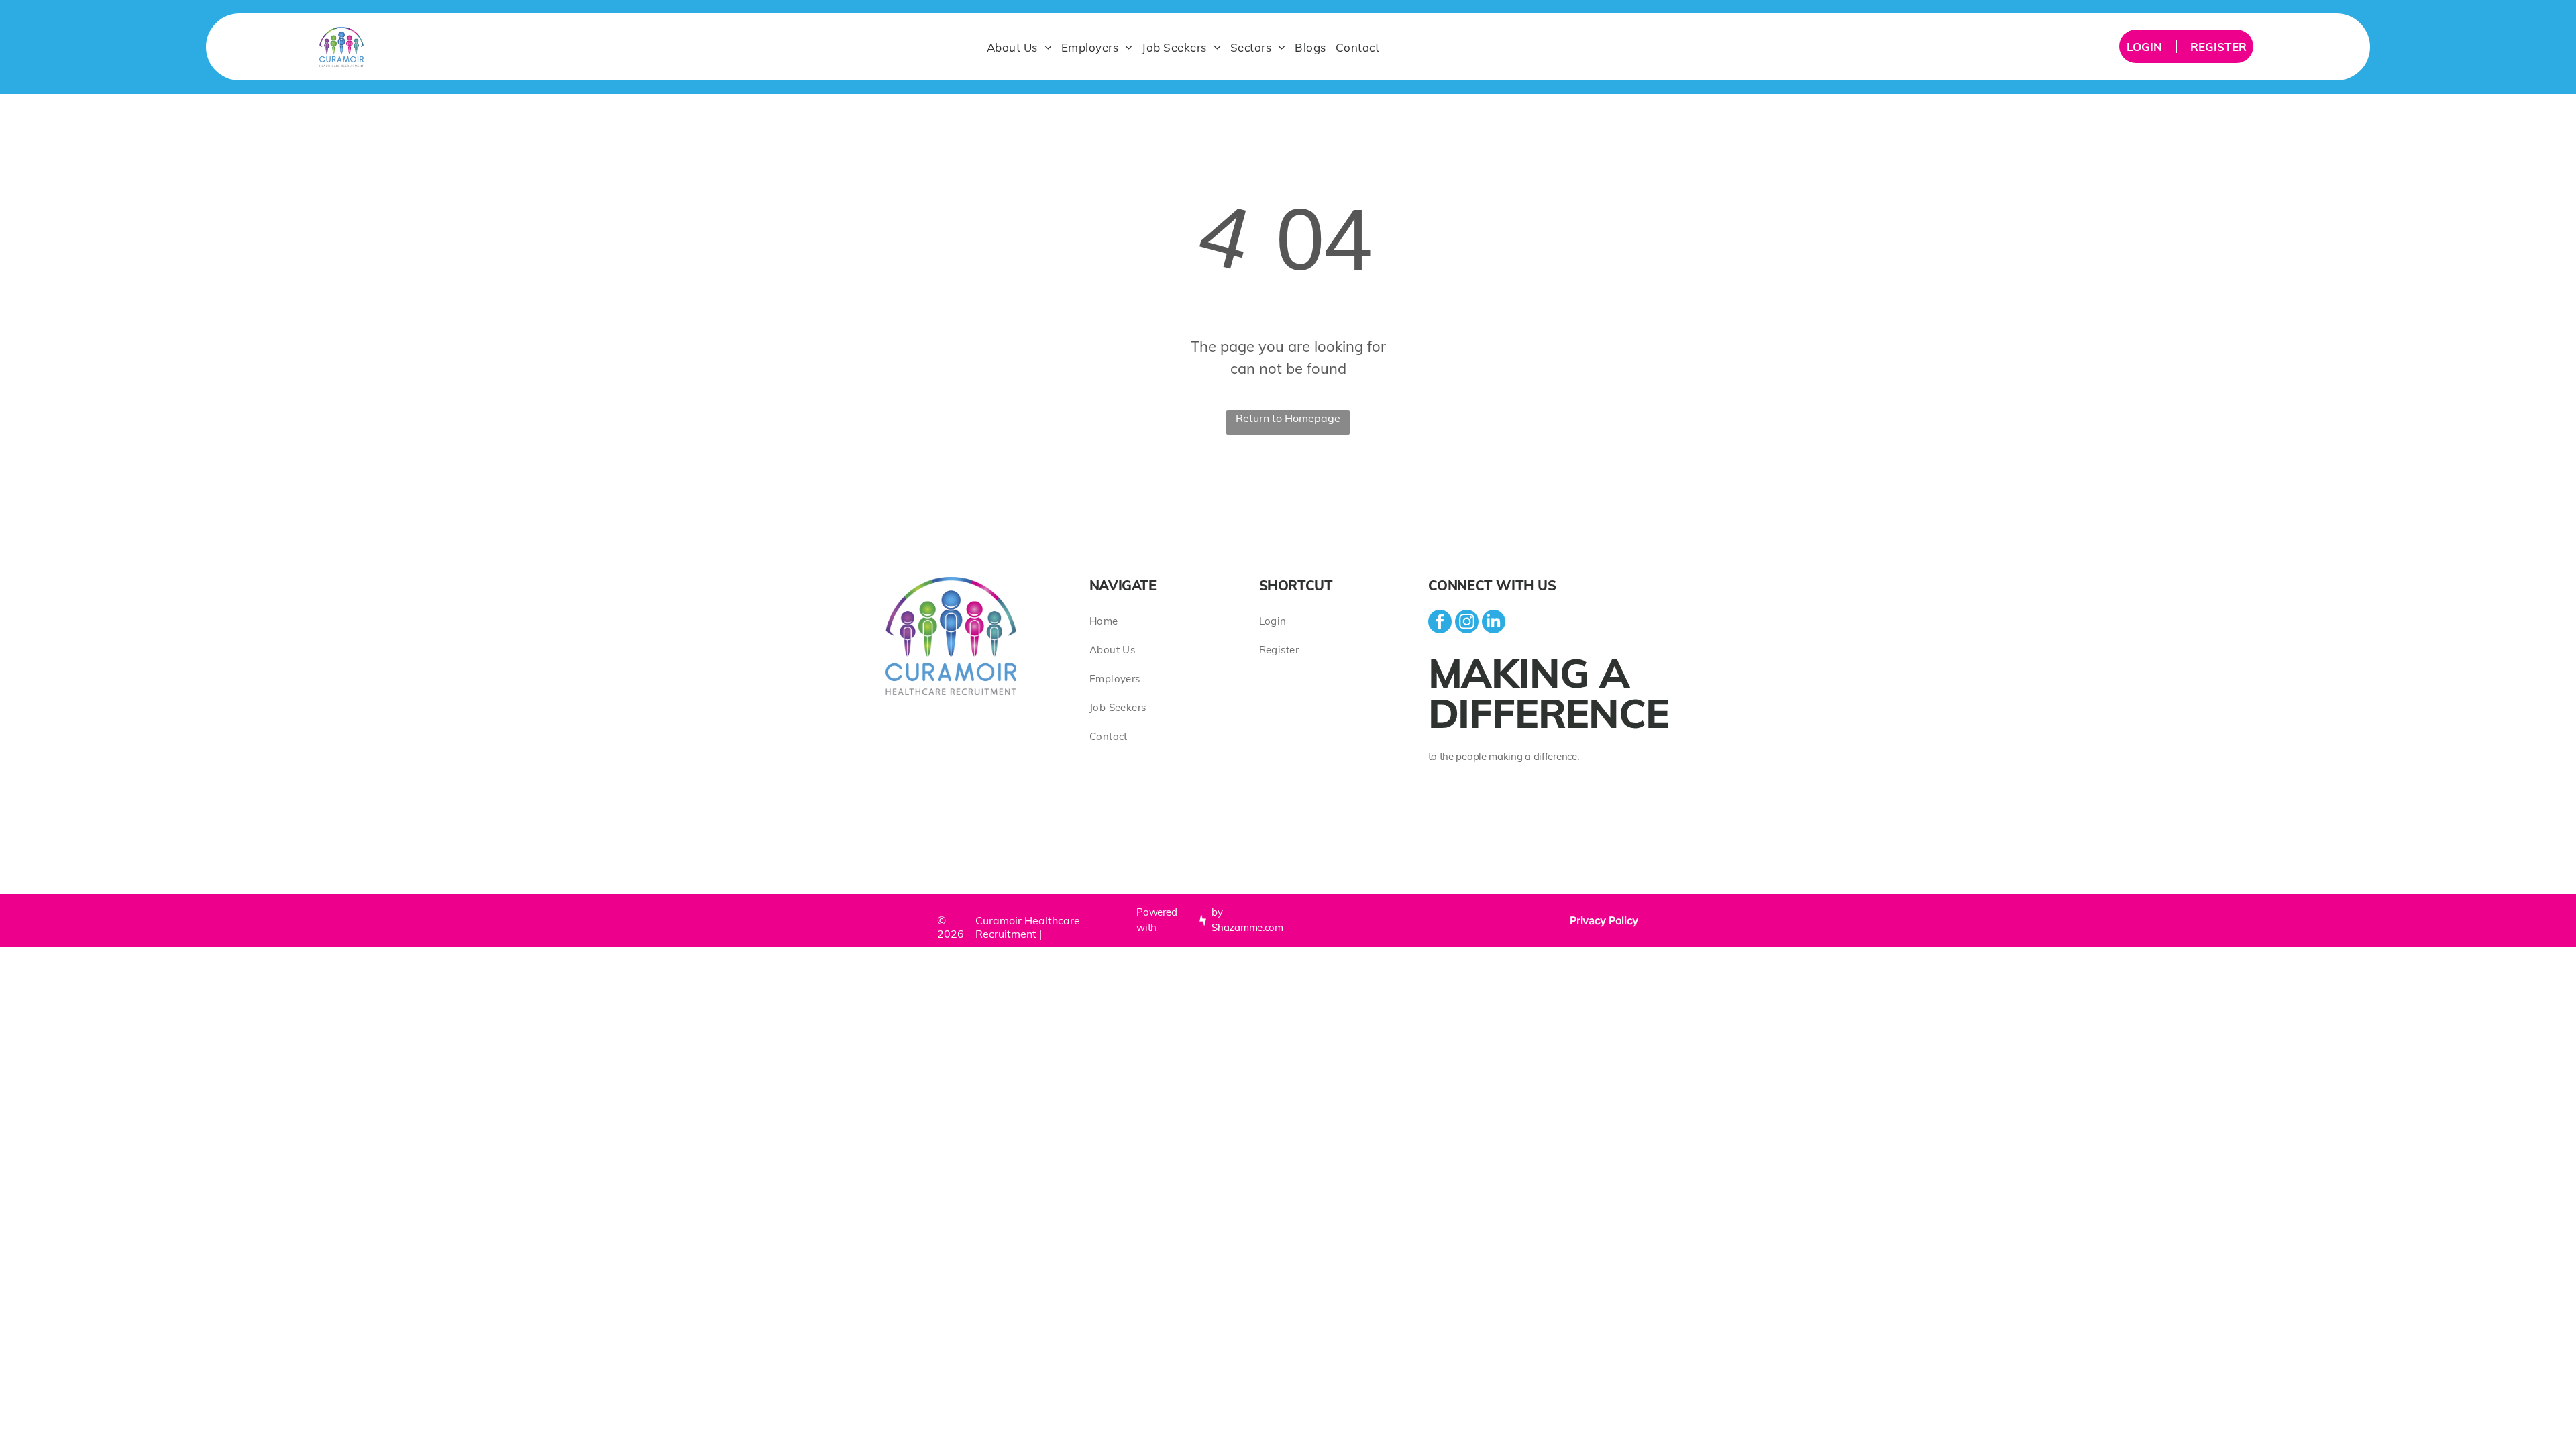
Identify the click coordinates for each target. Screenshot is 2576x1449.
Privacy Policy (1604, 920)
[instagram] (1467, 623)
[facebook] (1440, 623)
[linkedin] (1494, 623)
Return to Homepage (1288, 418)
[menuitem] (1019, 47)
